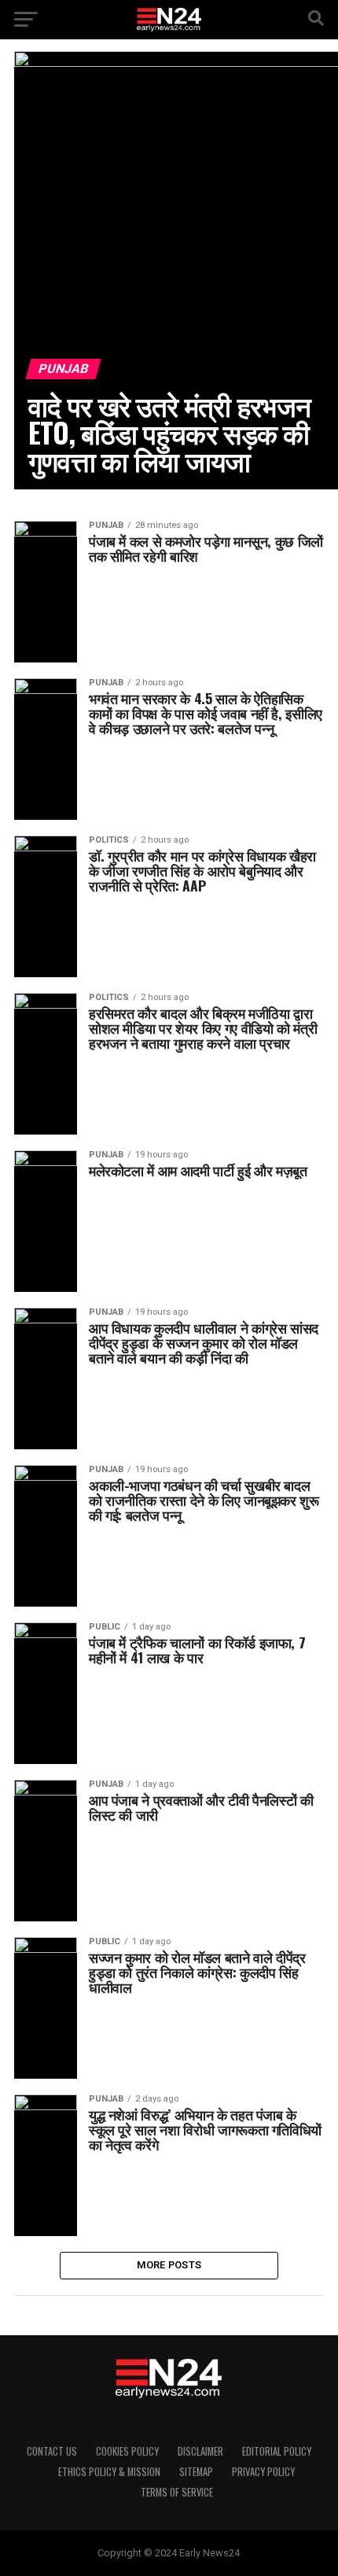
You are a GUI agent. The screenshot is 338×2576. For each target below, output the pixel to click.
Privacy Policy (263, 2472)
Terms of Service (177, 2492)
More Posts (169, 2265)
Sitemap (196, 2472)
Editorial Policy (277, 2451)
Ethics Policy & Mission (109, 2472)
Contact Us (52, 2451)
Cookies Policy (127, 2451)
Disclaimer (200, 2451)
